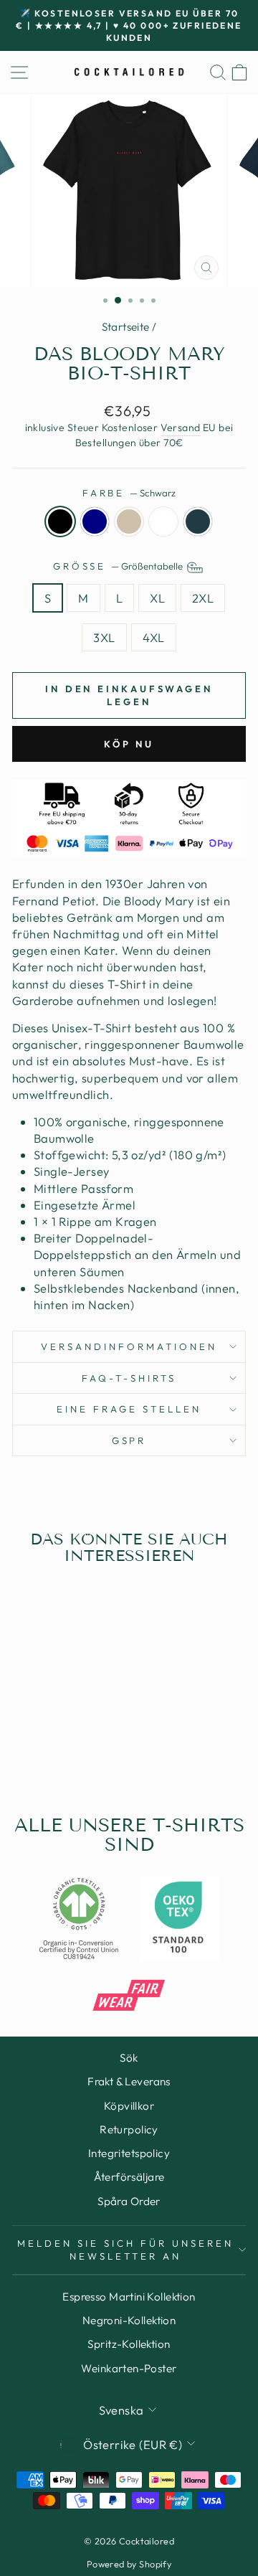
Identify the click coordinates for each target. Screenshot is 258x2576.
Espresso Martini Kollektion (129, 2297)
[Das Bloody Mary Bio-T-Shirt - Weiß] (73, 1749)
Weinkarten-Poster (129, 2368)
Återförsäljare (129, 2177)
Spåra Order (129, 2201)
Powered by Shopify (129, 2564)
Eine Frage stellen (129, 1409)
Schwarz (60, 522)
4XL (154, 637)
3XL (104, 637)
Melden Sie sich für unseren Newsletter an (125, 2250)
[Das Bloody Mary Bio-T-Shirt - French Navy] (40, 1749)
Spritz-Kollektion (129, 2344)
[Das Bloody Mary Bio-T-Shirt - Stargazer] (89, 1749)
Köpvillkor (129, 2106)
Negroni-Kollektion (129, 2320)
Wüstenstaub (129, 522)
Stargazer (198, 522)
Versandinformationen (129, 1346)
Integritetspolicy (129, 2153)
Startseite (126, 327)
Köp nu (129, 744)
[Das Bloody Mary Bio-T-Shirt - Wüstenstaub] (56, 1749)
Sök (129, 2058)
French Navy (95, 522)
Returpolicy (129, 2129)
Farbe (129, 493)
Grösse (119, 566)
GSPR (129, 1440)
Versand (181, 428)
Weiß (163, 522)
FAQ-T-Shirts (129, 1378)
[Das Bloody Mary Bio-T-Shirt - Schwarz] (23, 1749)
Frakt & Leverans (129, 2081)
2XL (203, 598)
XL (157, 598)
